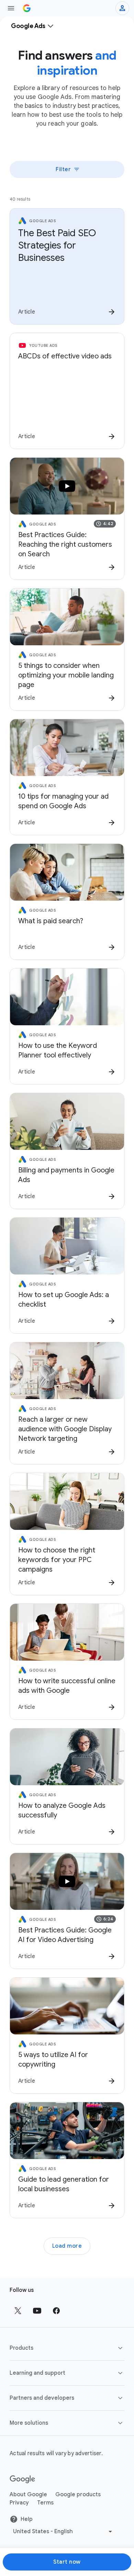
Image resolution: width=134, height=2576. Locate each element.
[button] (67, 2348)
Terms (45, 2503)
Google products (78, 2495)
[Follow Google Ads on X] (18, 2311)
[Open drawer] (11, 8)
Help (27, 2519)
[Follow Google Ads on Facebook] (56, 2311)
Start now (67, 2562)
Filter (63, 169)
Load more (67, 2246)
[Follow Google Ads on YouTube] (37, 2311)
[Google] (23, 2479)
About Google (28, 2495)
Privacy (19, 2503)
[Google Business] (27, 8)
